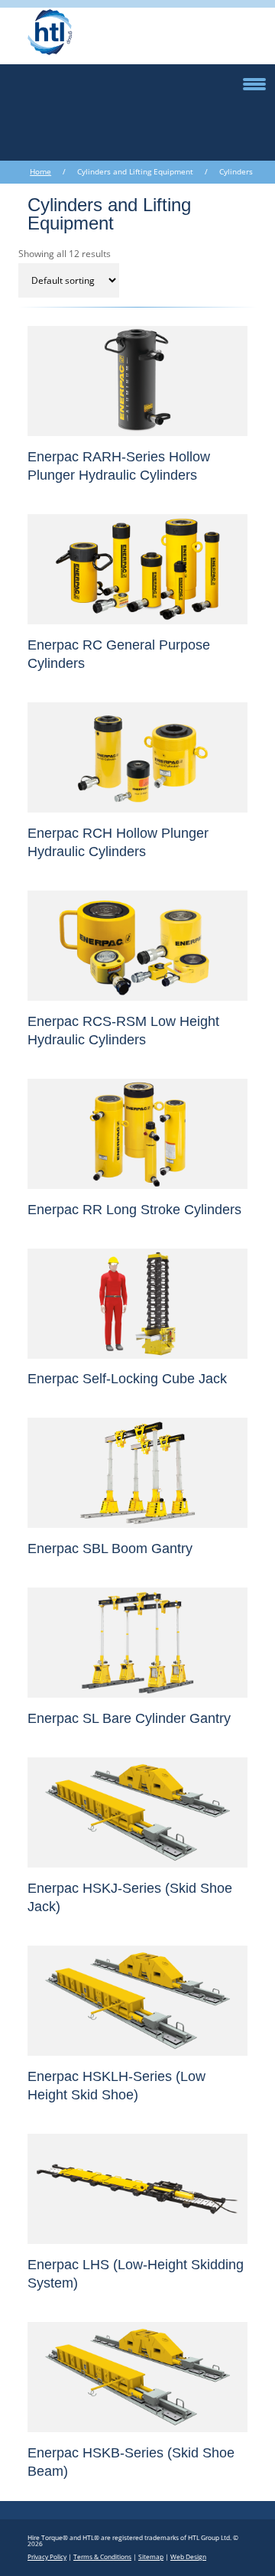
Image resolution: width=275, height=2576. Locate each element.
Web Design (188, 2556)
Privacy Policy (47, 2556)
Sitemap (151, 2556)
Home (40, 172)
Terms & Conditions (102, 2556)
